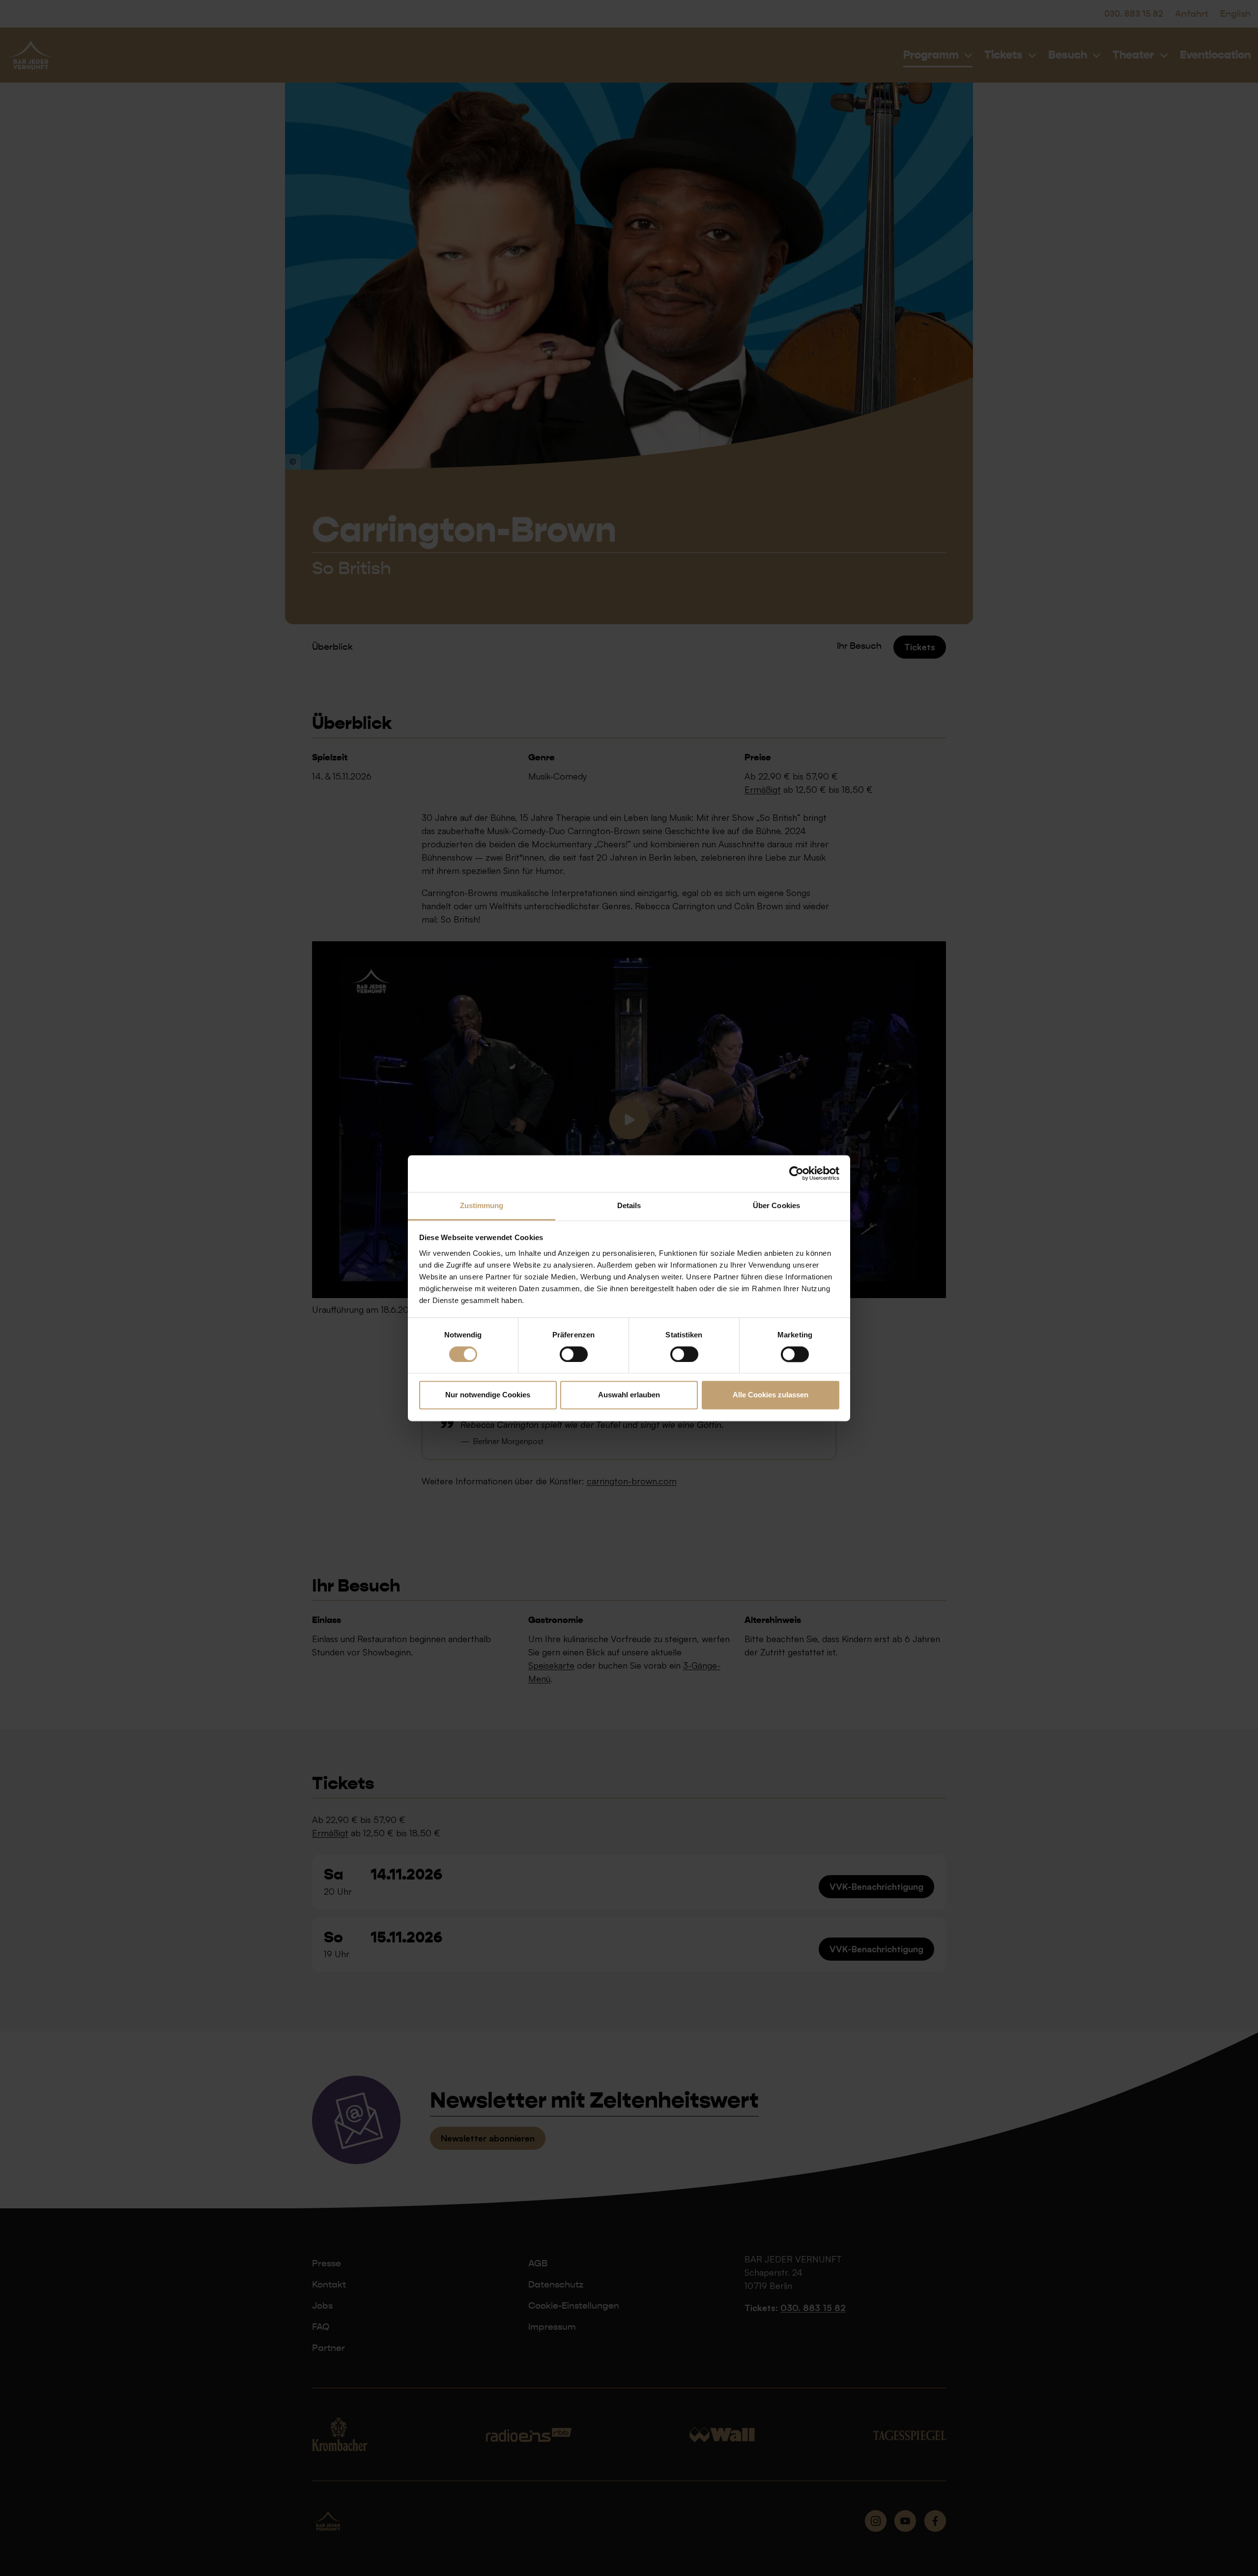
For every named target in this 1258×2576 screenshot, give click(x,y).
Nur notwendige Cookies (488, 1395)
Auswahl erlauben (629, 1395)
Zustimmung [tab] (482, 1205)
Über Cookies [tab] (776, 1205)
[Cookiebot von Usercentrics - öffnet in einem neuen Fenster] (796, 1173)
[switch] (574, 1354)
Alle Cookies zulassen (771, 1395)
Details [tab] (629, 1205)
